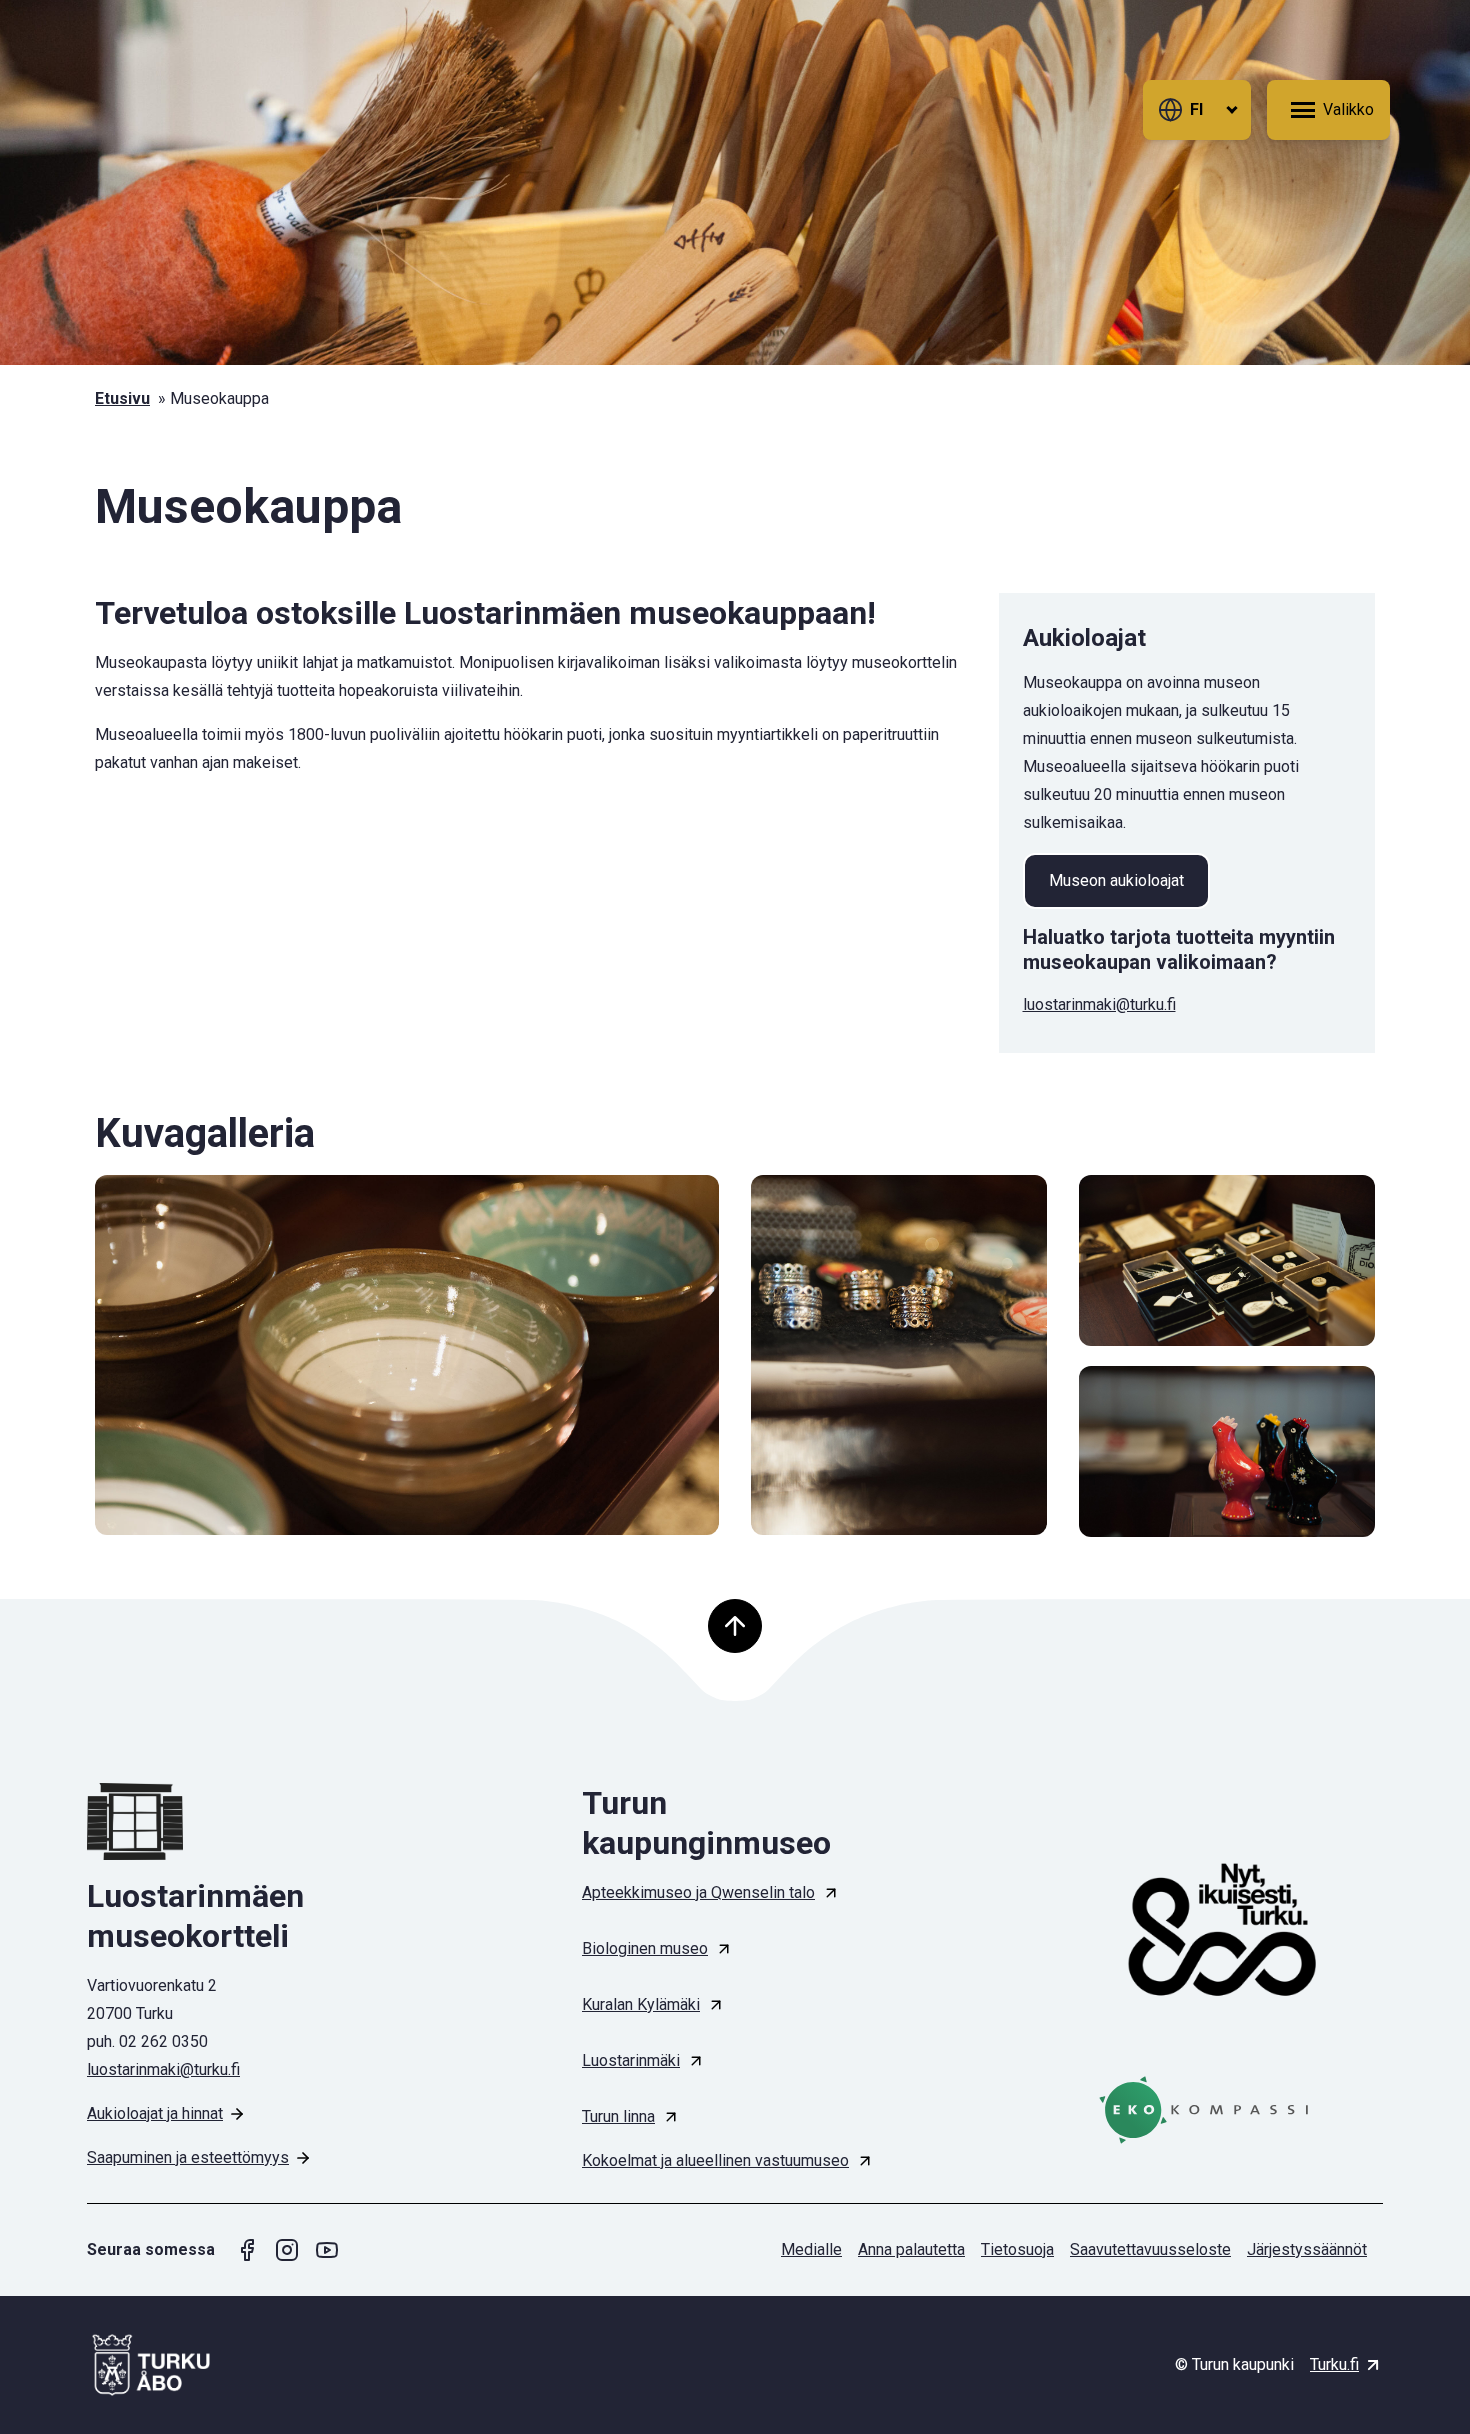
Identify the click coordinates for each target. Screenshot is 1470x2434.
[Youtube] (327, 2250)
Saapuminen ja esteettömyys (188, 2157)
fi (1196, 109)
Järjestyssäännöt (1307, 2249)
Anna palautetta (911, 2249)
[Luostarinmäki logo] (240, 1821)
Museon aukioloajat (1116, 880)
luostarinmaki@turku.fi (1099, 1004)
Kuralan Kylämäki (641, 2004)
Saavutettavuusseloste (1150, 2249)
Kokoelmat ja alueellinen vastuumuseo (715, 2160)
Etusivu (122, 398)
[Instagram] (287, 2250)
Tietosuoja (1017, 2249)
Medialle (811, 2249)
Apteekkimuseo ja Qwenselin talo (698, 1892)
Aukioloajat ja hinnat (155, 2113)
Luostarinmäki (631, 2060)
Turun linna (618, 2116)
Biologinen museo (645, 1948)
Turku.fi (1334, 2364)
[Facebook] (247, 2250)
